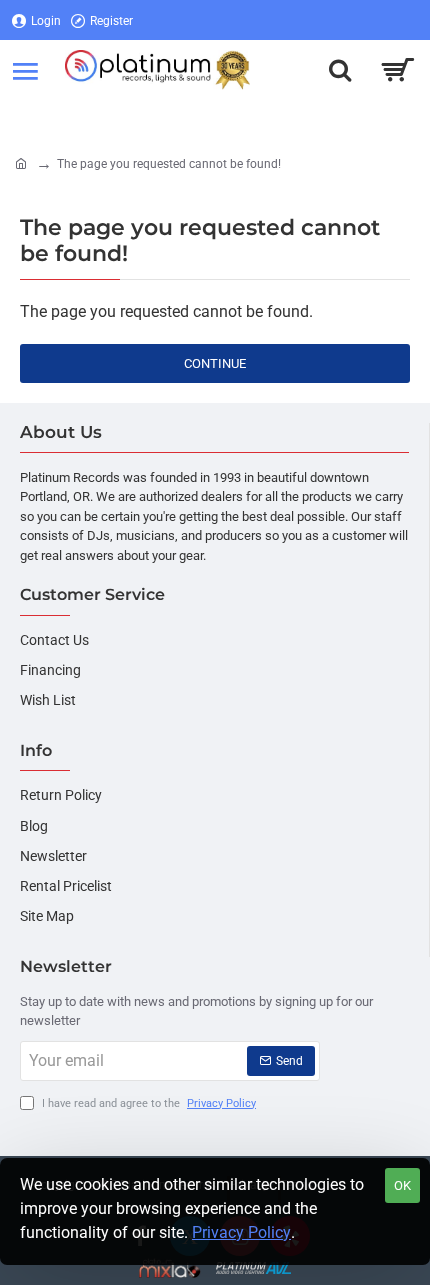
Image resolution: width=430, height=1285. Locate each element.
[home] (21, 163)
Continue (215, 363)
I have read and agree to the (147, 1103)
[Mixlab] (170, 1268)
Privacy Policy (241, 1232)
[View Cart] (397, 70)
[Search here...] (340, 70)
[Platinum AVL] (253, 1268)
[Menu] (25, 70)
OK (402, 1185)
